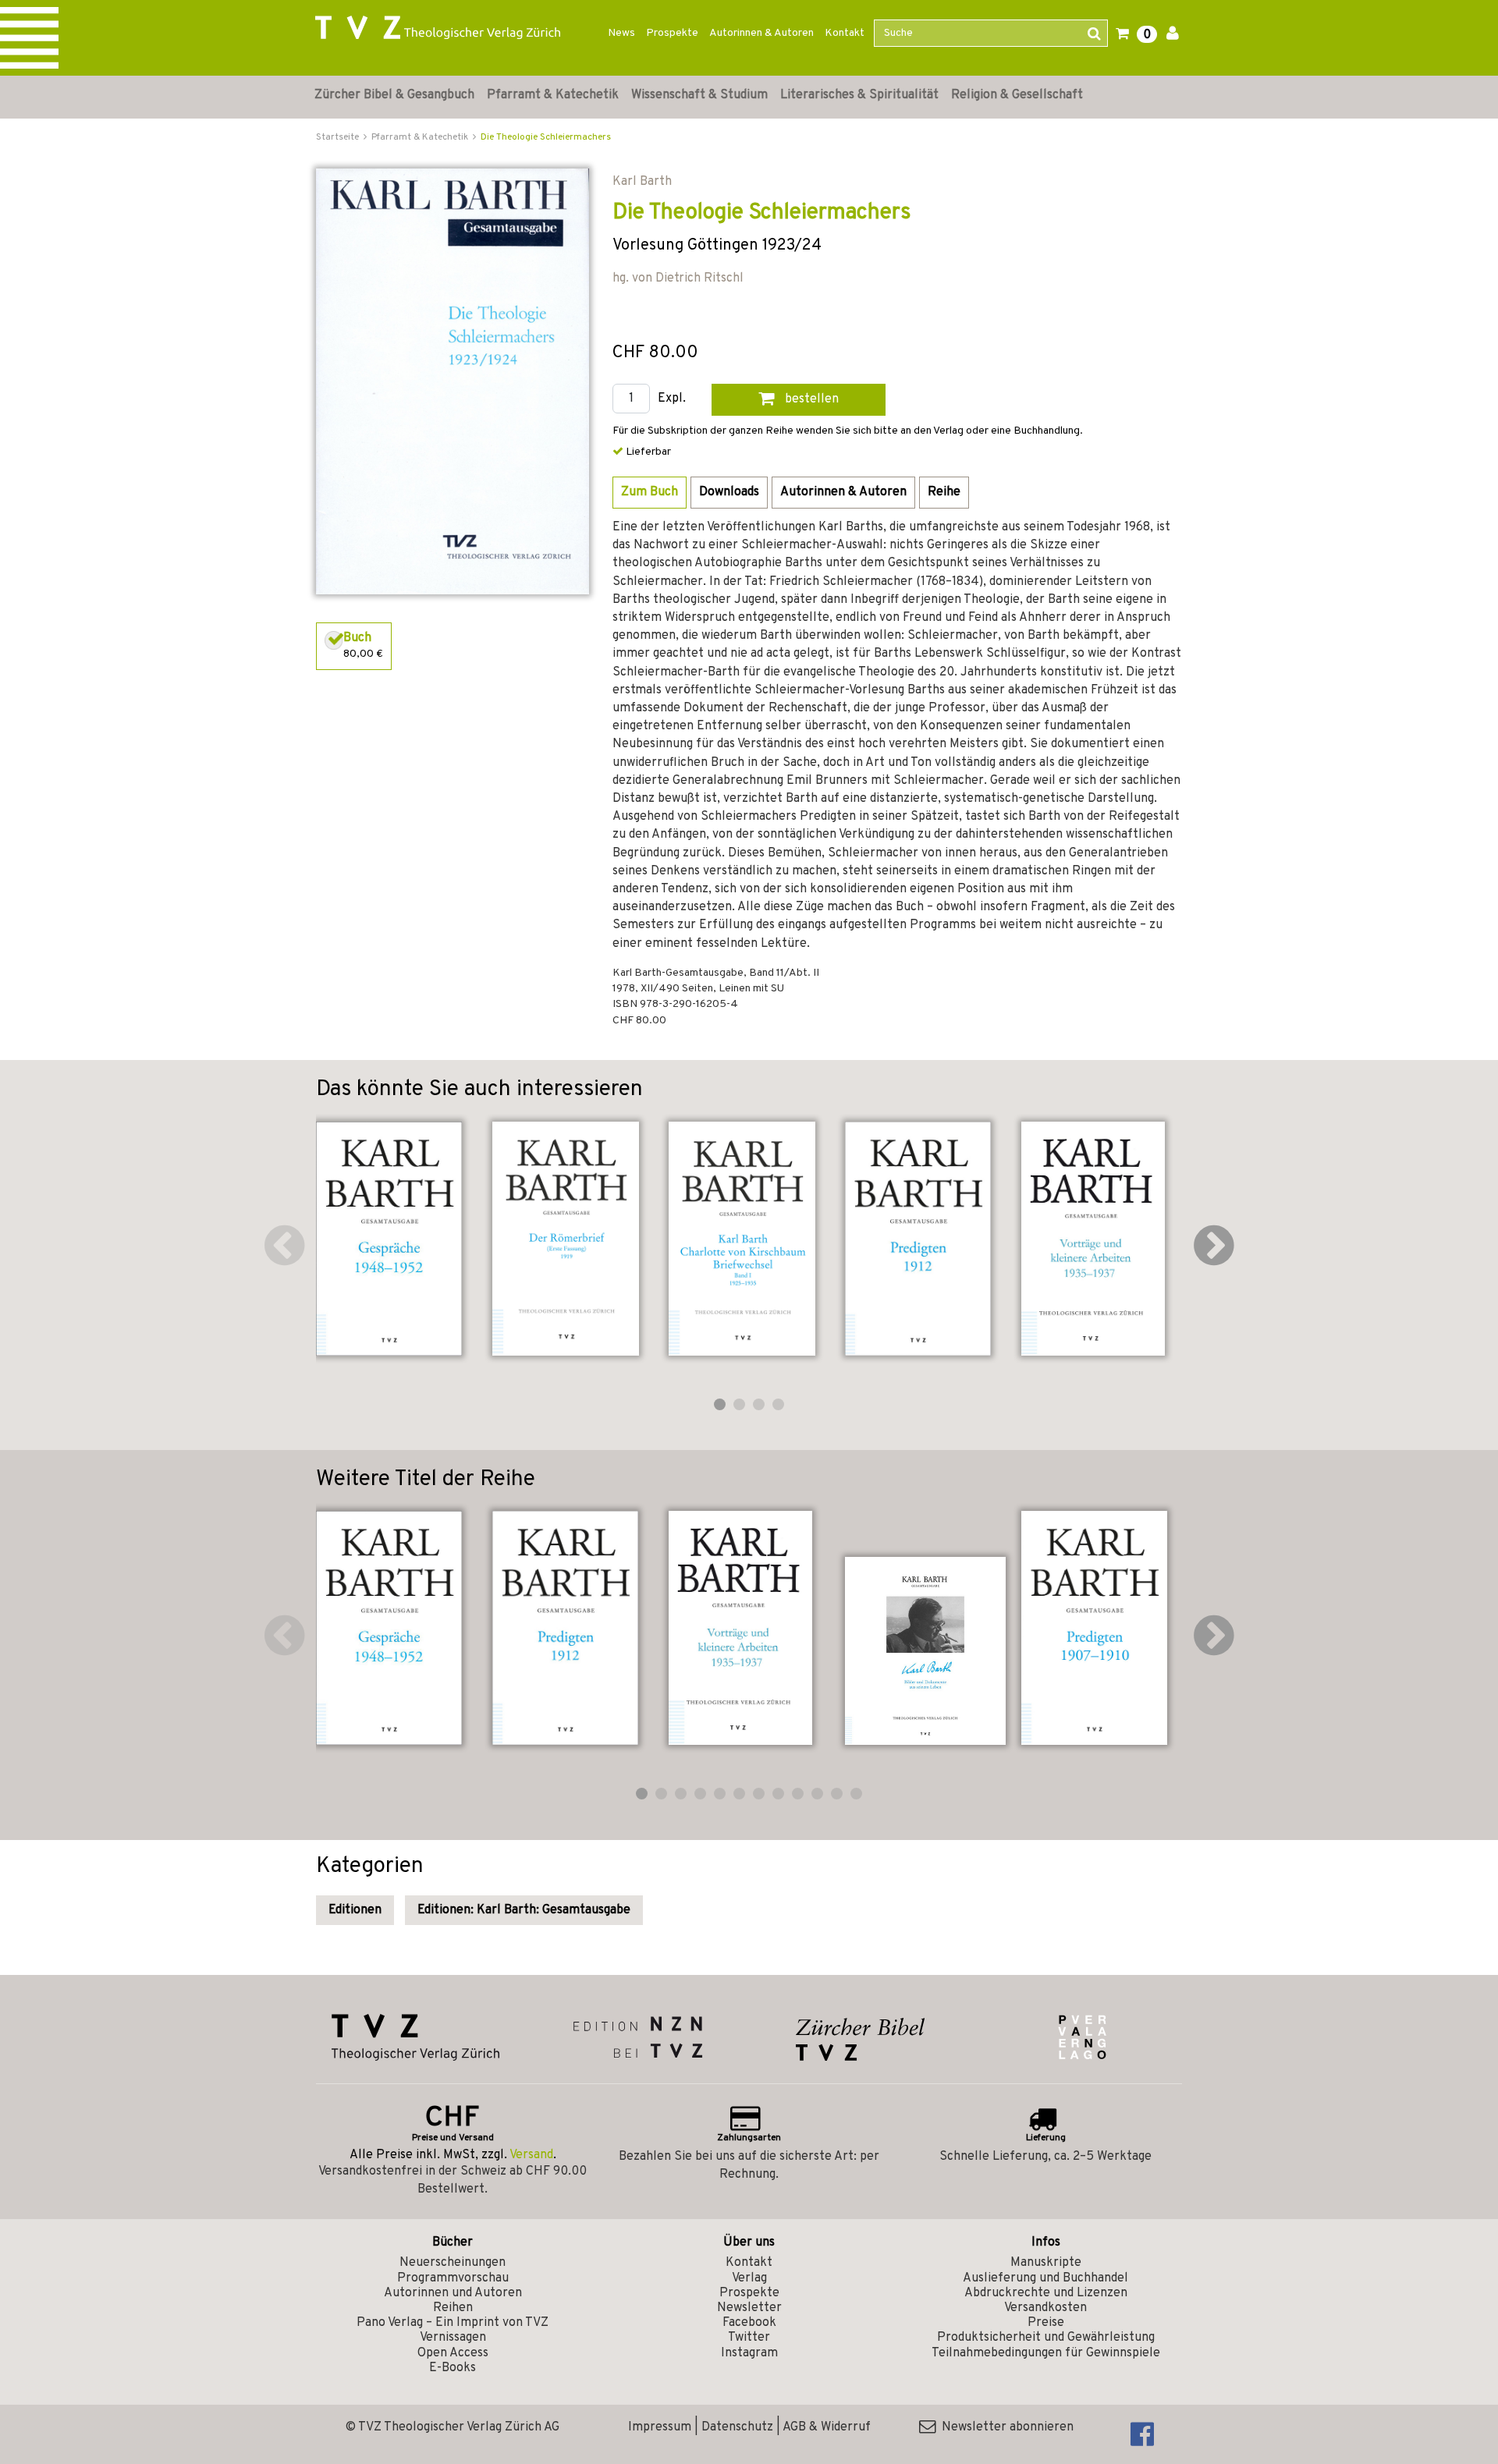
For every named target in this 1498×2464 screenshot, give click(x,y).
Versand (531, 2155)
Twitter (749, 2338)
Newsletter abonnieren (1005, 2427)
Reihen (453, 2308)
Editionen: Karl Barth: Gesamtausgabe (524, 1910)
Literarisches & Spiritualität (859, 95)
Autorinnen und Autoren (453, 2293)
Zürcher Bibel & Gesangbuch (394, 95)
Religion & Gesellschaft (1017, 95)
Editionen (355, 1910)
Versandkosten (1045, 2308)
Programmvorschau (453, 2278)
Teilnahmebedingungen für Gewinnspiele (1046, 2353)
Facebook (749, 2323)
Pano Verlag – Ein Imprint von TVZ (453, 2323)
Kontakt (845, 33)
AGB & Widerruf (827, 2427)
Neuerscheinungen (453, 2263)
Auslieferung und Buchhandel (1045, 2278)
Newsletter (749, 2308)
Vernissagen (453, 2338)
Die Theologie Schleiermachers (546, 137)
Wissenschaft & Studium (699, 95)
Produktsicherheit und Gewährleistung (1046, 2338)
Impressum (660, 2427)
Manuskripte (1046, 2263)
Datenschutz (737, 2427)
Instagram (749, 2353)
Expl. (672, 399)
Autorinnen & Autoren (761, 33)
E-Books (453, 2368)
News (621, 33)
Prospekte (672, 33)
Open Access (453, 2353)
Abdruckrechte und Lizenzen (1046, 2293)
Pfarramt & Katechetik (553, 95)
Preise (1046, 2323)
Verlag (749, 2278)
